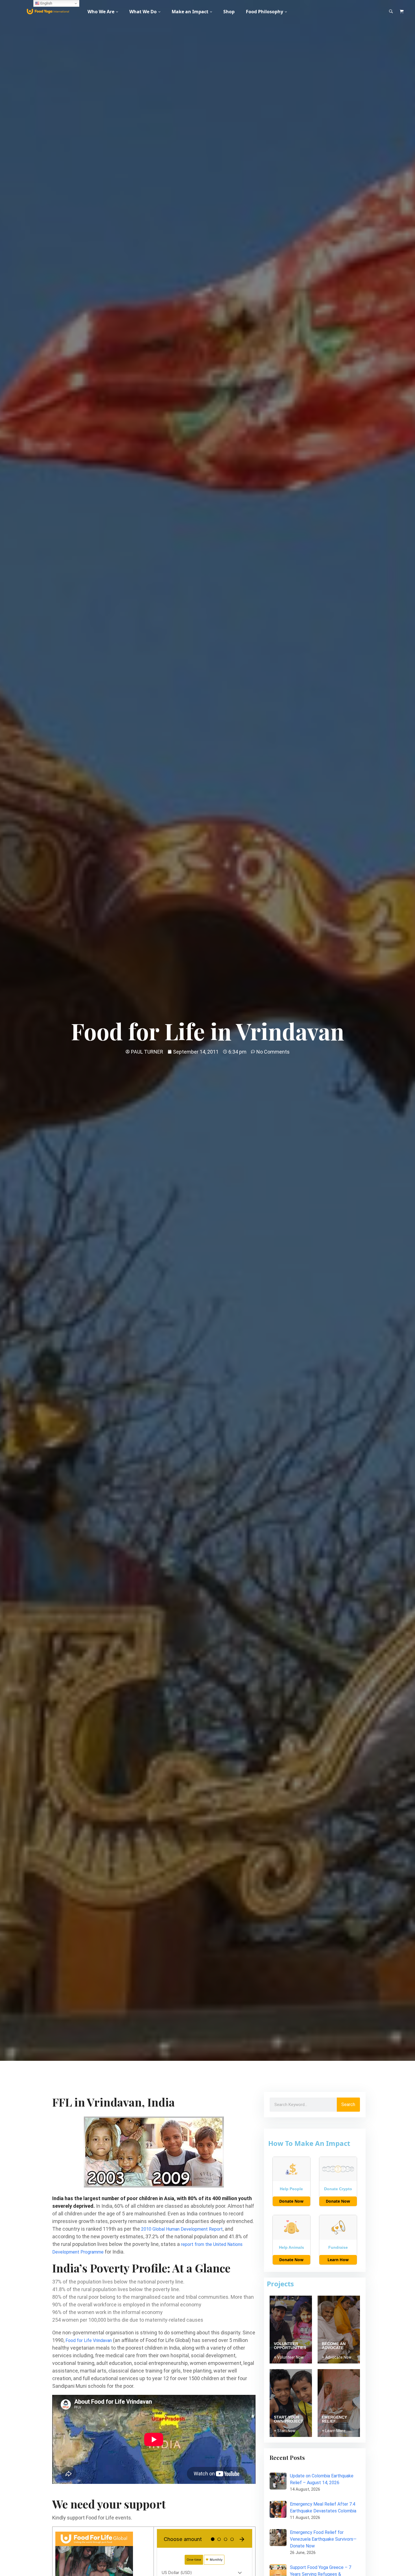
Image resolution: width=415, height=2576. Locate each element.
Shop (229, 12)
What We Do (143, 12)
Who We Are (101, 12)
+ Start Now (285, 2431)
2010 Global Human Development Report (182, 2229)
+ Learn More (334, 2431)
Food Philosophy (265, 12)
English (46, 3)
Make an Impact (190, 12)
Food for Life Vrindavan (89, 2340)
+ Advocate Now (337, 2357)
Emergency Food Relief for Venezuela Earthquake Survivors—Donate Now (323, 2539)
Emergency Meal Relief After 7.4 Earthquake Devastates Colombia (323, 2507)
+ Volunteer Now (289, 2357)
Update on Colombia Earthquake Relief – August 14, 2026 (322, 2479)
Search (348, 2104)
